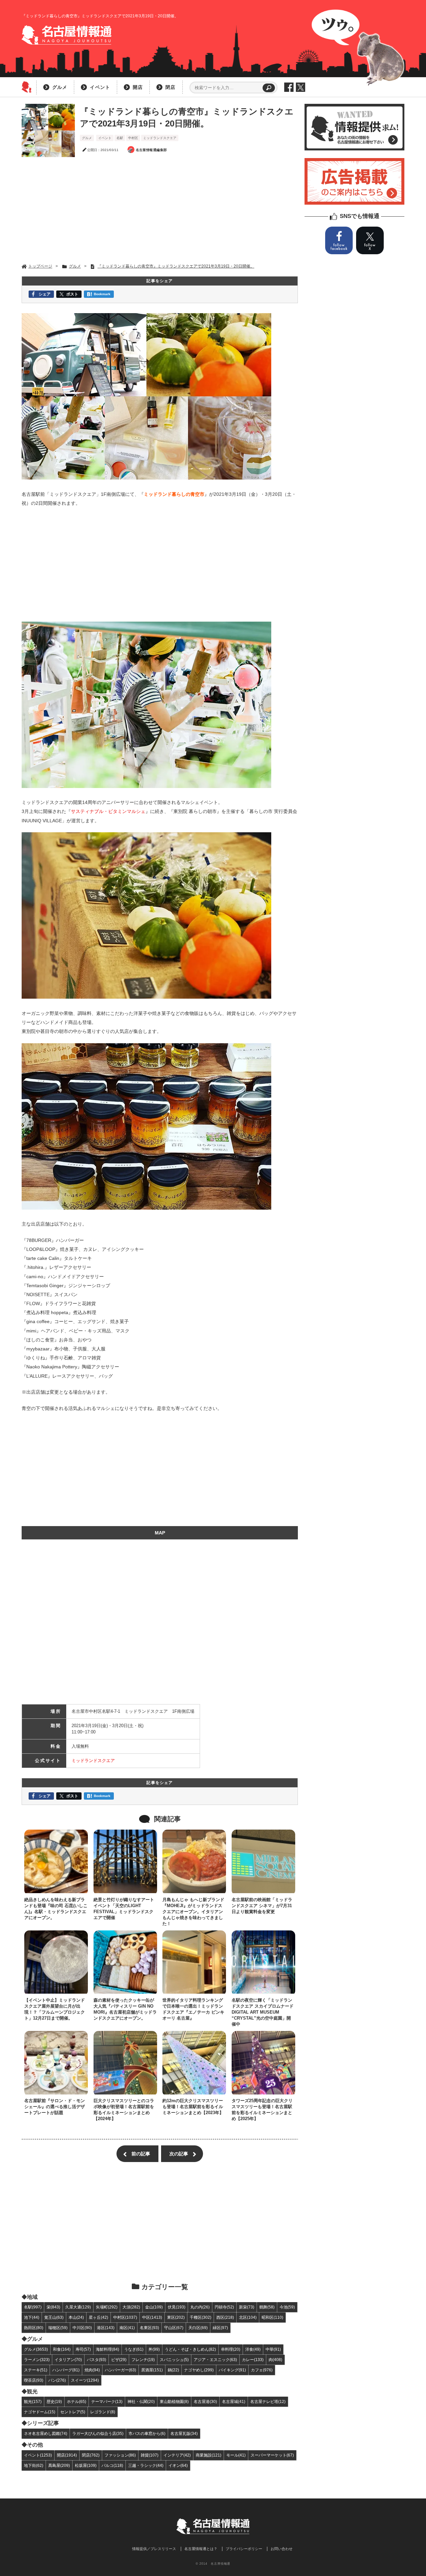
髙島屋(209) (59, 2465)
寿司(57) (83, 2349)
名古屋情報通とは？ (201, 2549)
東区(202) (176, 2317)
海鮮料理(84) (107, 2349)
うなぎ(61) (134, 2349)
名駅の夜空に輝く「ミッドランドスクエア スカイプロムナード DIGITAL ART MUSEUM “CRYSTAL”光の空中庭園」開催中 (263, 2012)
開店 (138, 87)
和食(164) (62, 2349)
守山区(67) (174, 2328)
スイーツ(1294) (85, 2380)
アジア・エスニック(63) (215, 2360)
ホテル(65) (77, 2401)
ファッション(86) (120, 2455)
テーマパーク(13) (107, 2401)
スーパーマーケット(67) (272, 2455)
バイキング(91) (232, 2370)
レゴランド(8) (103, 2412)
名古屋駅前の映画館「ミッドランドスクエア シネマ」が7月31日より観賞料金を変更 (262, 1906)
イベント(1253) (38, 2455)
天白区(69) (198, 2328)
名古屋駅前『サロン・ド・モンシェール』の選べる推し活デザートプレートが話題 (55, 2107)
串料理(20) (231, 2349)
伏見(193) (177, 2307)
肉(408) (275, 2360)
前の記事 (141, 2154)
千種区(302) (201, 2317)
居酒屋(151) (152, 2370)
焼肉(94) (92, 2370)
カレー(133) (253, 2360)
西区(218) (225, 2317)
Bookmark (102, 294)
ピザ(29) (119, 2360)
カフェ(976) (262, 2370)
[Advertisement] (160, 210)
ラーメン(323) (37, 2360)
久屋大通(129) (78, 2307)
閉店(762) (91, 2455)
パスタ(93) (97, 2360)
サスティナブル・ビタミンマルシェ (108, 811)
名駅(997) (33, 2307)
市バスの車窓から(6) (147, 2433)
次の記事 (179, 2154)
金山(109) (154, 2307)
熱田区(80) (34, 2328)
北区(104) (248, 2317)
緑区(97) (220, 2328)
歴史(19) (54, 2401)
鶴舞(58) (267, 2307)
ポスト (72, 294)
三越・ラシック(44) (146, 2465)
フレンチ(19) (143, 2360)
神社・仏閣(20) (141, 2401)
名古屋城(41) (234, 2401)
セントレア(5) (73, 2412)
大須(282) (131, 2307)
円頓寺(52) (224, 2307)
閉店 (170, 87)
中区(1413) (152, 2317)
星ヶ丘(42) (99, 2317)
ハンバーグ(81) (66, 2370)
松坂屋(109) (86, 2465)
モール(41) (236, 2455)
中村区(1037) (125, 2317)
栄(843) (53, 2307)
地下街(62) (34, 2465)
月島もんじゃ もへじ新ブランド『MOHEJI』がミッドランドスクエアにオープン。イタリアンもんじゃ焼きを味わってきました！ (193, 1912)
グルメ (60, 87)
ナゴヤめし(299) (199, 2370)
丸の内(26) (200, 2307)
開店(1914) (67, 2455)
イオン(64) (178, 2465)
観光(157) (33, 2401)
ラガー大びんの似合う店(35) (98, 2433)
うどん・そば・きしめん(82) (190, 2349)
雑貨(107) (150, 2455)
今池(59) (287, 2307)
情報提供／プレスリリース (154, 2549)
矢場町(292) (107, 2307)
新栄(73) (247, 2307)
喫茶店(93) (34, 2380)
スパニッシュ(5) (174, 2360)
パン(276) (57, 2380)
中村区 (133, 138)
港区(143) (106, 2328)
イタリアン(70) (68, 2360)
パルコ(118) (112, 2465)
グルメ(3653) (36, 2349)
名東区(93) (149, 2328)
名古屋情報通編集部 (151, 150)
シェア (45, 294)
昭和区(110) (272, 2317)
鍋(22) (173, 2370)
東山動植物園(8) (174, 2401)
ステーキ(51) (36, 2370)
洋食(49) (253, 2349)
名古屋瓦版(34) (184, 2433)
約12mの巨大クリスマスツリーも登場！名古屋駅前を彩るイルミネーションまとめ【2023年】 (193, 2107)
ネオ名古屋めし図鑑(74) (46, 2433)
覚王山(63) (54, 2317)
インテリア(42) (177, 2455)
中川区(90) (82, 2328)
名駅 (120, 138)
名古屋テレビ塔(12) (268, 2401)
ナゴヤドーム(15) (40, 2412)
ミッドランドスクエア (160, 138)
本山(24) (76, 2317)
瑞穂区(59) (58, 2328)
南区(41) (127, 2328)
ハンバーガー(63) (120, 2370)
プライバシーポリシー (244, 2549)
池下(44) (32, 2317)
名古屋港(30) (205, 2401)
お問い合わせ (282, 2549)
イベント (100, 87)
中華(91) (273, 2349)
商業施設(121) (209, 2455)
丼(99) (154, 2349)
